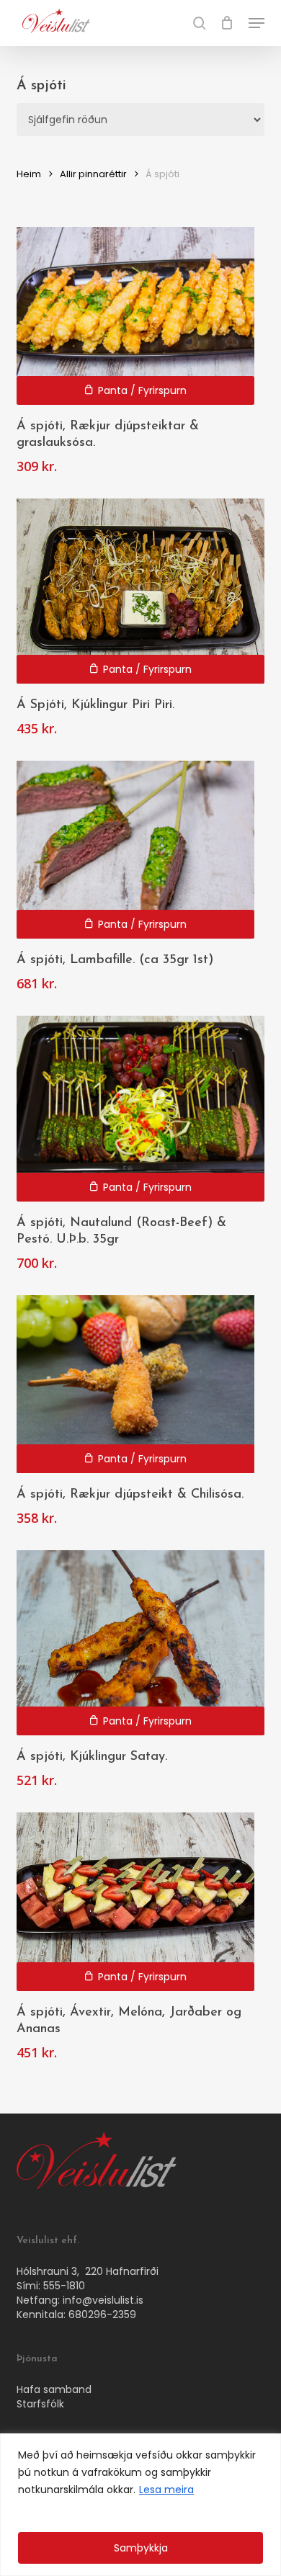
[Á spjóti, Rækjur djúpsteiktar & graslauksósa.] (135, 316)
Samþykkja (141, 2548)
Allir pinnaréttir (93, 174)
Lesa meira (166, 2490)
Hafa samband (54, 2389)
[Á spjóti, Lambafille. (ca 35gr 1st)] (135, 850)
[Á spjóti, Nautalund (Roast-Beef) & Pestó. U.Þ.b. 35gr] (140, 1108)
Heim (29, 174)
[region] (140, 2505)
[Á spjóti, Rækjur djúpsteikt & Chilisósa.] (135, 1384)
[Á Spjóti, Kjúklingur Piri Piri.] (140, 591)
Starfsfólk (40, 2404)
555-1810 (64, 2286)
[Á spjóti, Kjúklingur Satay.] (140, 1643)
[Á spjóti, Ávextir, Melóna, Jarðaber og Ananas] (135, 1901)
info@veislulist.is (103, 2300)
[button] (257, 23)
